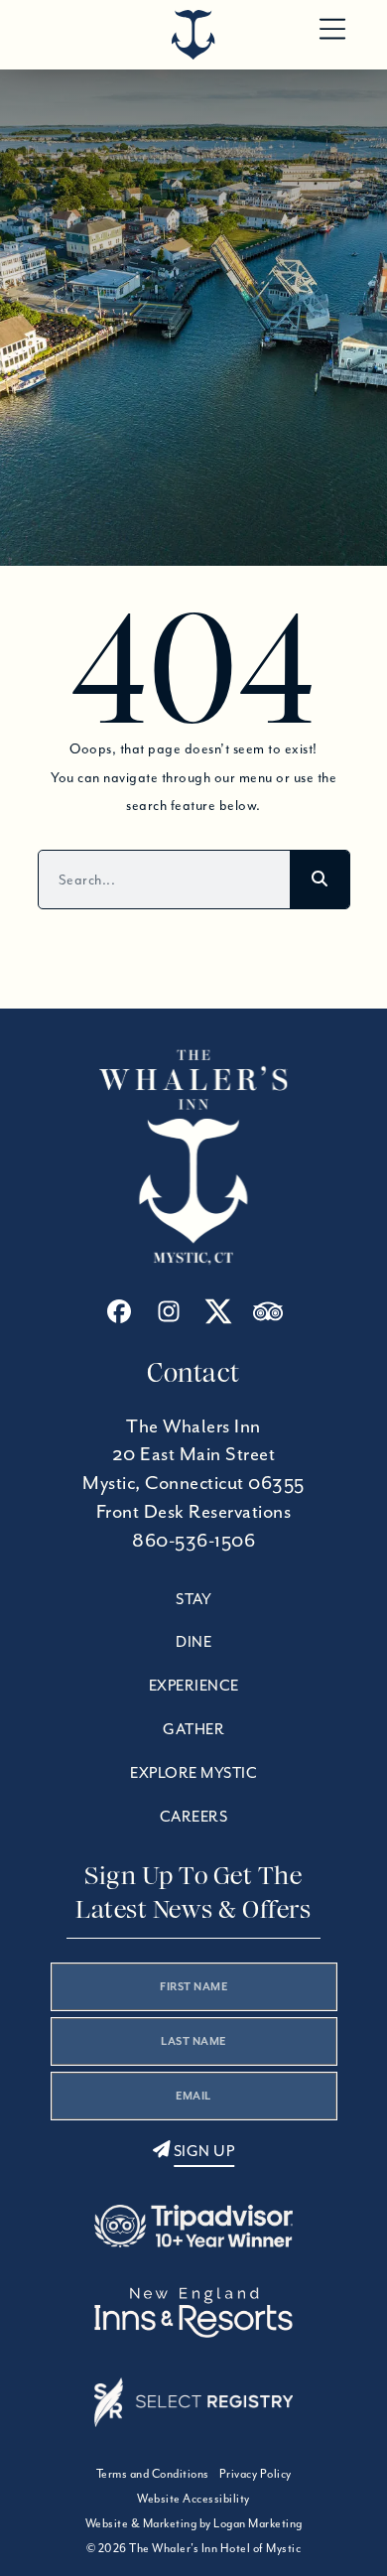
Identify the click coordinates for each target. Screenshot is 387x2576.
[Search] (320, 880)
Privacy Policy (256, 2473)
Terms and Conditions (153, 2473)
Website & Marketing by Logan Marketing (194, 2523)
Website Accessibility (193, 2498)
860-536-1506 (193, 1540)
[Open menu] (332, 30)
